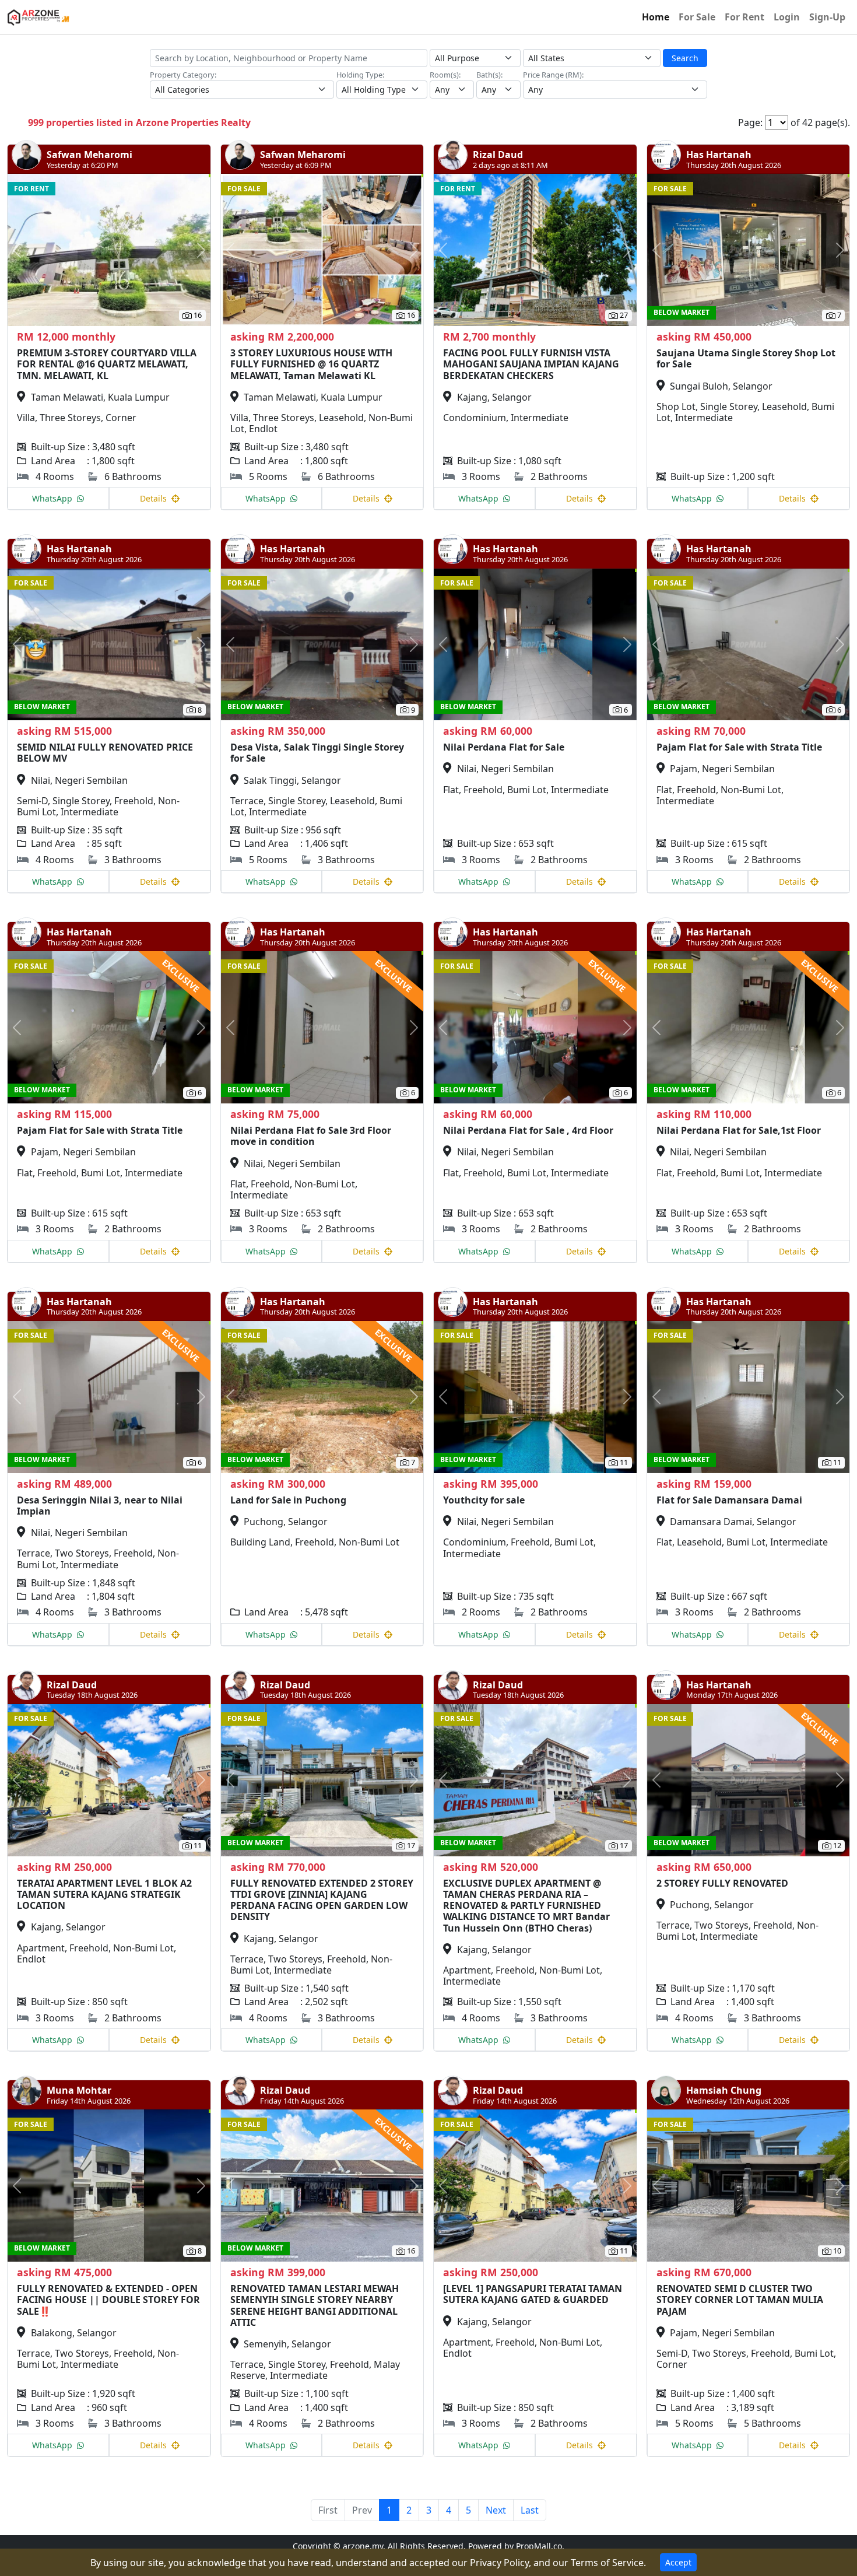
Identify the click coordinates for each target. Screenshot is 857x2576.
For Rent (744, 17)
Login (787, 17)
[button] (23, 250)
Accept (678, 2562)
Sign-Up (827, 17)
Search (685, 58)
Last (530, 2510)
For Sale (697, 17)
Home (656, 17)
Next (496, 2510)
